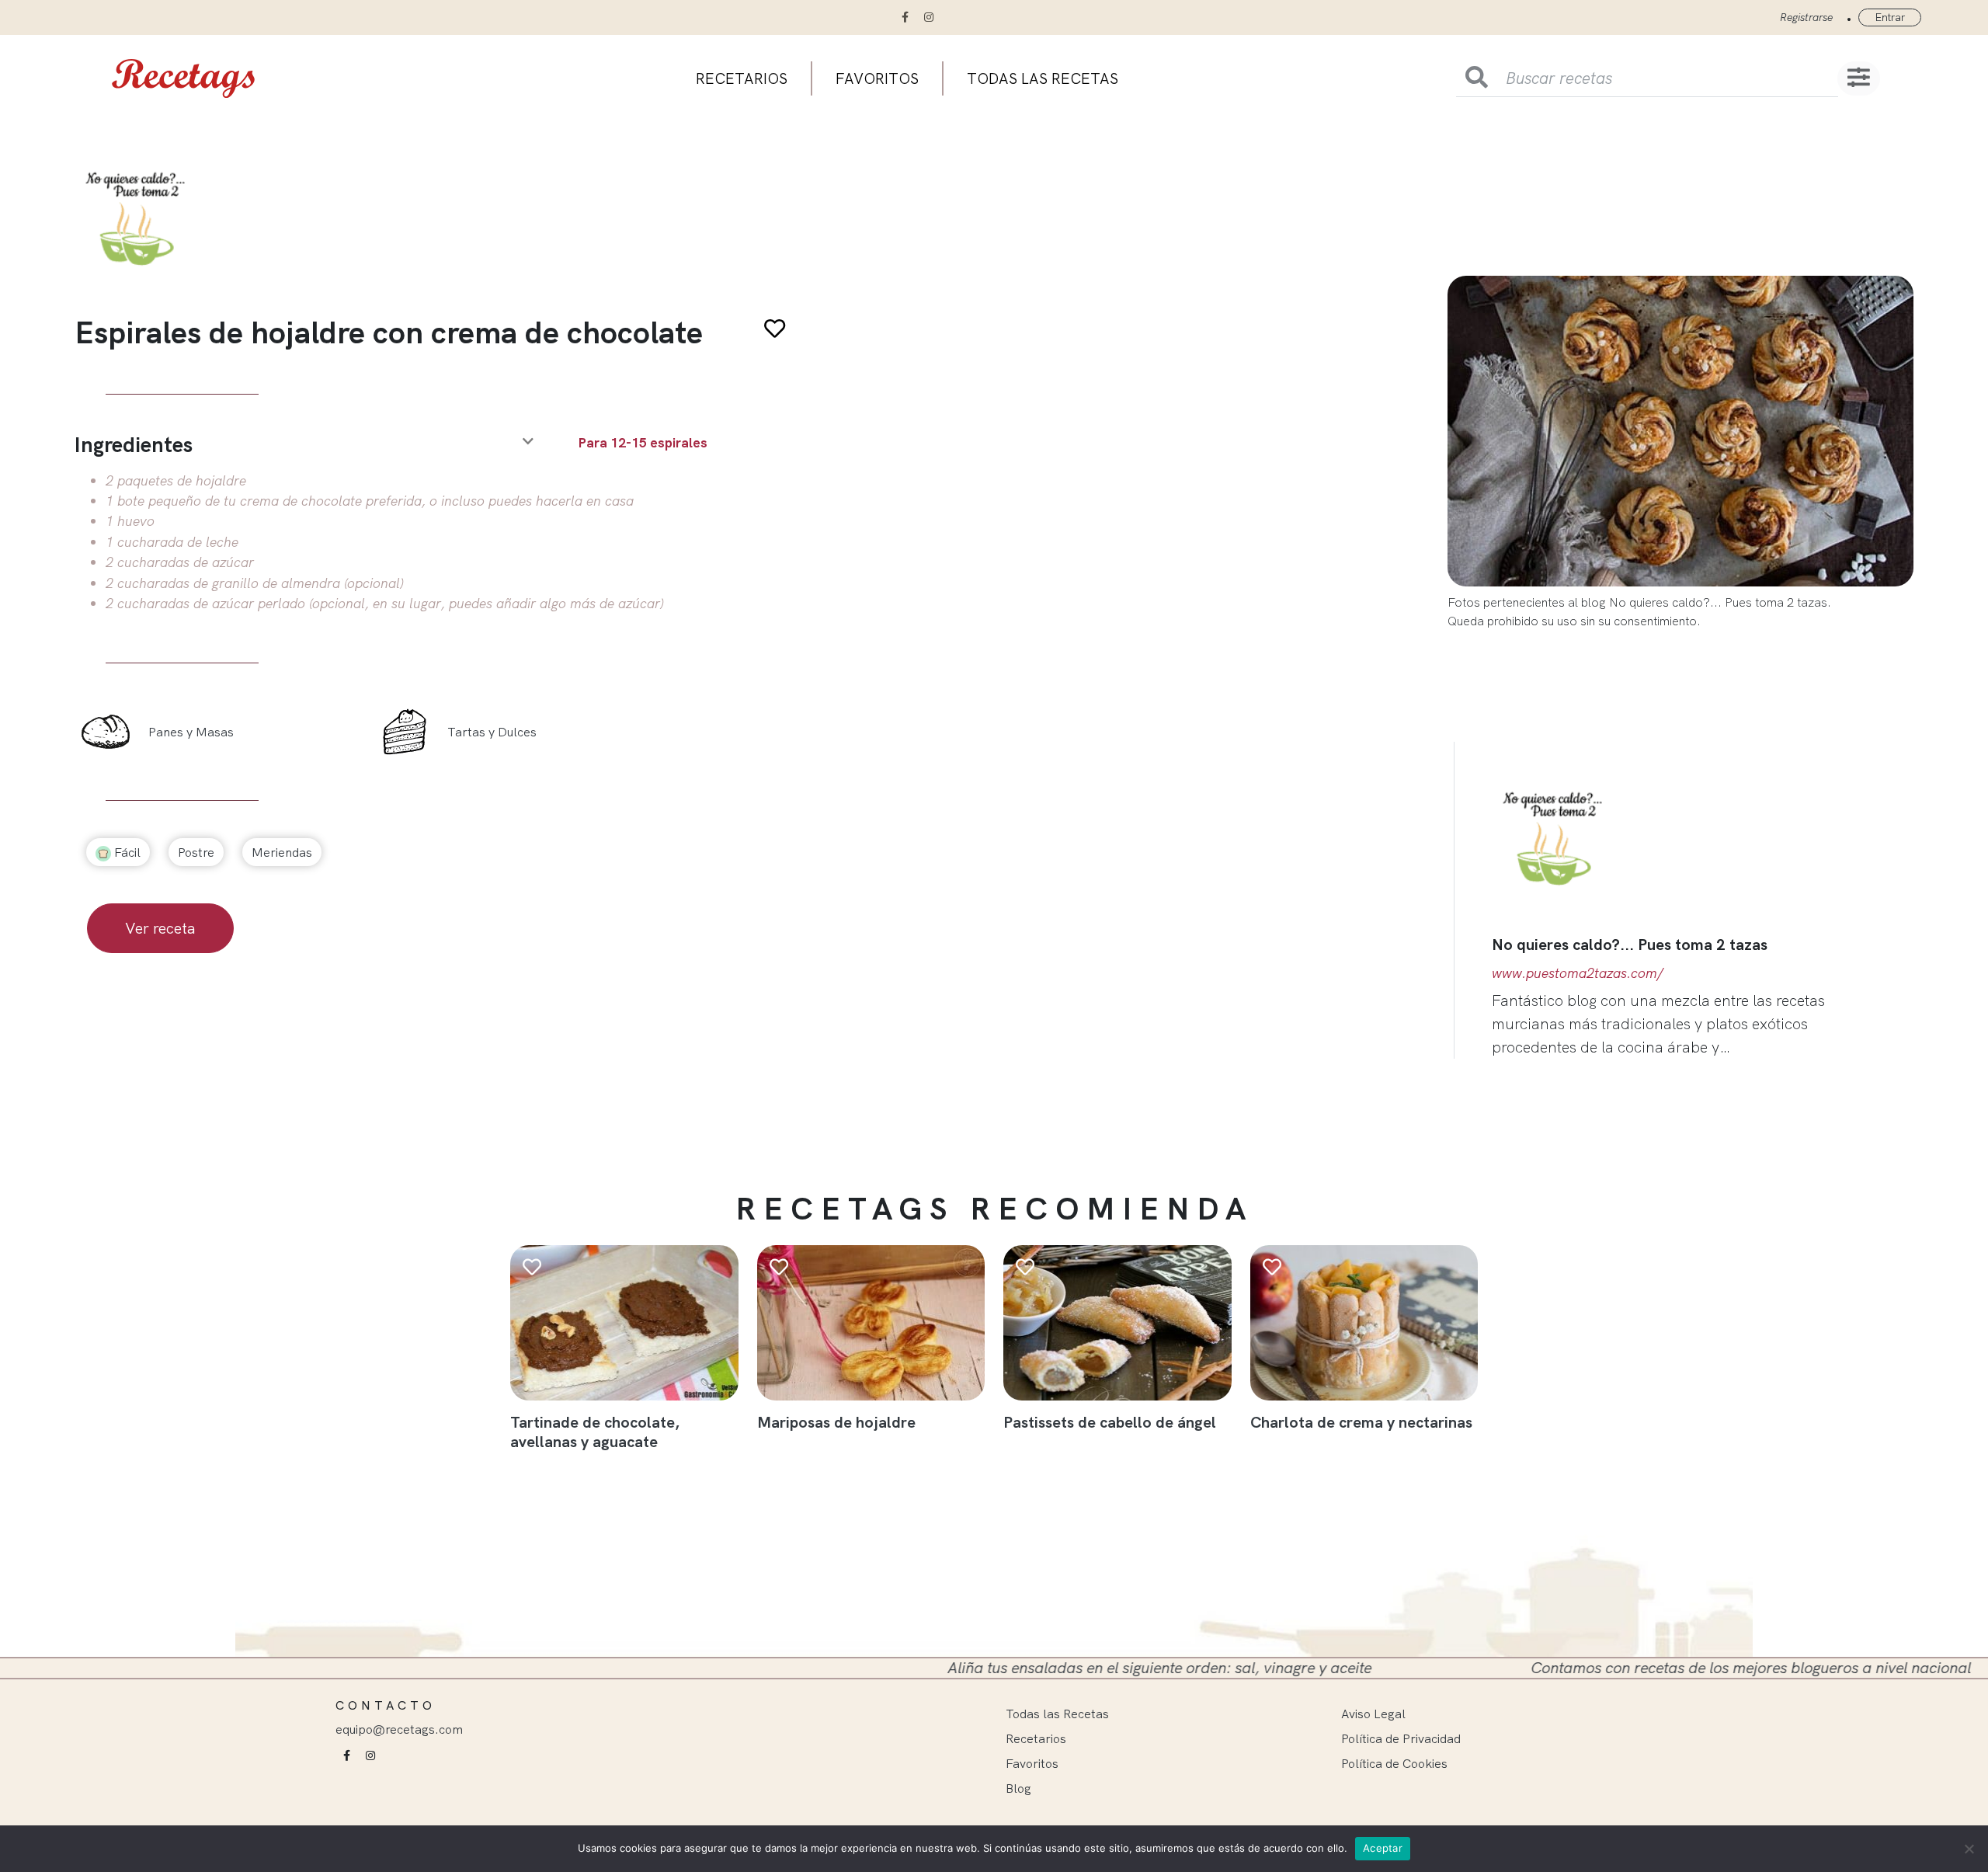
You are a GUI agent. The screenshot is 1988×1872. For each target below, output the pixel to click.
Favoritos (877, 78)
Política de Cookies (1394, 1763)
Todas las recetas (1043, 78)
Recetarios (742, 78)
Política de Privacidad (1401, 1738)
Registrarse (1806, 17)
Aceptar (1383, 1848)
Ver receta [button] (160, 928)
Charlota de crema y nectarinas (1361, 1422)
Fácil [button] (126, 852)
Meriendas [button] (282, 852)
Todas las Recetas (1057, 1714)
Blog (1018, 1788)
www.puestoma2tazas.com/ (1578, 973)
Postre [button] (196, 852)
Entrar (1890, 17)
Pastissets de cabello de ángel (1110, 1422)
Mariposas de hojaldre (836, 1422)
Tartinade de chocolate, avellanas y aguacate (595, 1432)
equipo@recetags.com (399, 1729)
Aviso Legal (1373, 1714)
